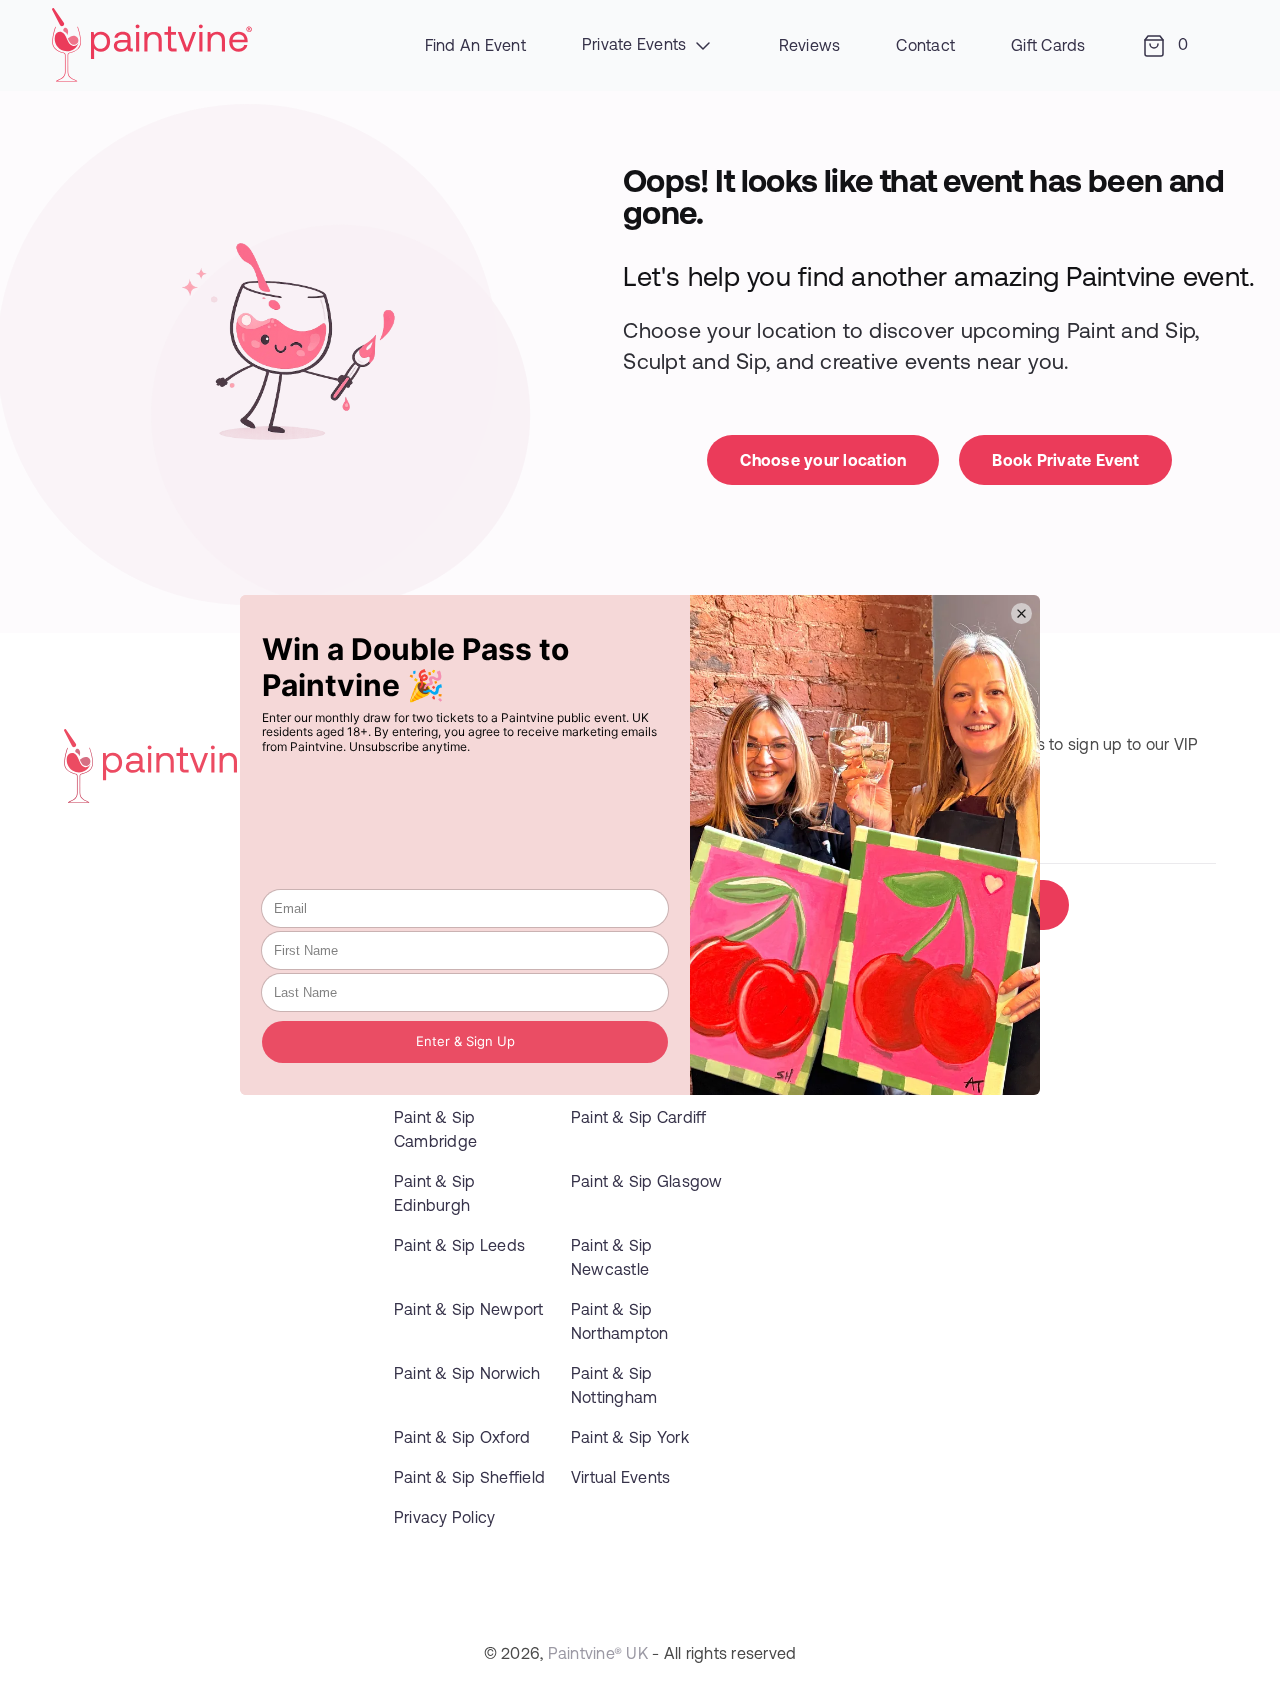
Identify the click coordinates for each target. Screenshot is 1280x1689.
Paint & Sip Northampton (620, 1320)
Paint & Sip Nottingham (614, 1384)
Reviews (810, 44)
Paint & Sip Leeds (459, 1244)
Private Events (636, 43)
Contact (925, 44)
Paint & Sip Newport (469, 1308)
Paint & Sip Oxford (462, 1436)
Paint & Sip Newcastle (612, 1256)
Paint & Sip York (630, 1436)
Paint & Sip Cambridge (435, 1128)
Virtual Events (621, 1476)
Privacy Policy (445, 1516)
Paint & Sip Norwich (467, 1372)
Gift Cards (1048, 44)
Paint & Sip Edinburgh (435, 1192)
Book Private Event (1065, 459)
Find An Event (475, 44)
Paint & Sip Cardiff (639, 1116)
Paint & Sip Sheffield (469, 1476)
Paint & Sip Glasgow (647, 1180)
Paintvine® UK (598, 1652)
